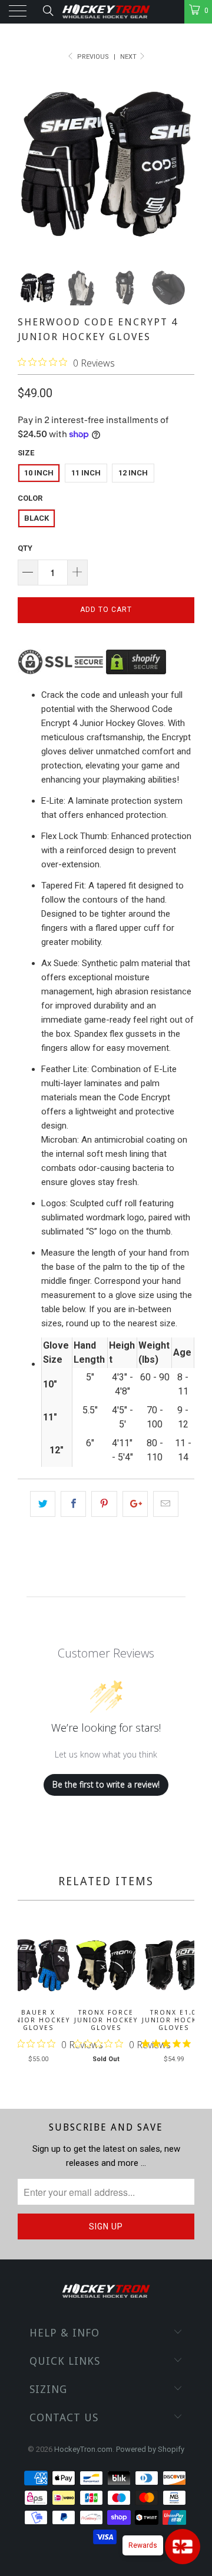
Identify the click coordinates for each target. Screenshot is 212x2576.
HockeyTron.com (83, 2449)
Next (129, 57)
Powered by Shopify (150, 2449)
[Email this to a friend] (166, 1504)
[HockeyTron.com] (106, 12)
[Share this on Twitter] (43, 1504)
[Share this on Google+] (135, 1504)
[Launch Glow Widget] (183, 2547)
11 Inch (86, 473)
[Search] (47, 11)
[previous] (29, 2003)
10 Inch (39, 473)
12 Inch (133, 473)
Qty (25, 548)
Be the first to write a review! (106, 1784)
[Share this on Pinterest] (104, 1504)
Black (37, 518)
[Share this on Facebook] (73, 1504)
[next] (183, 2003)
